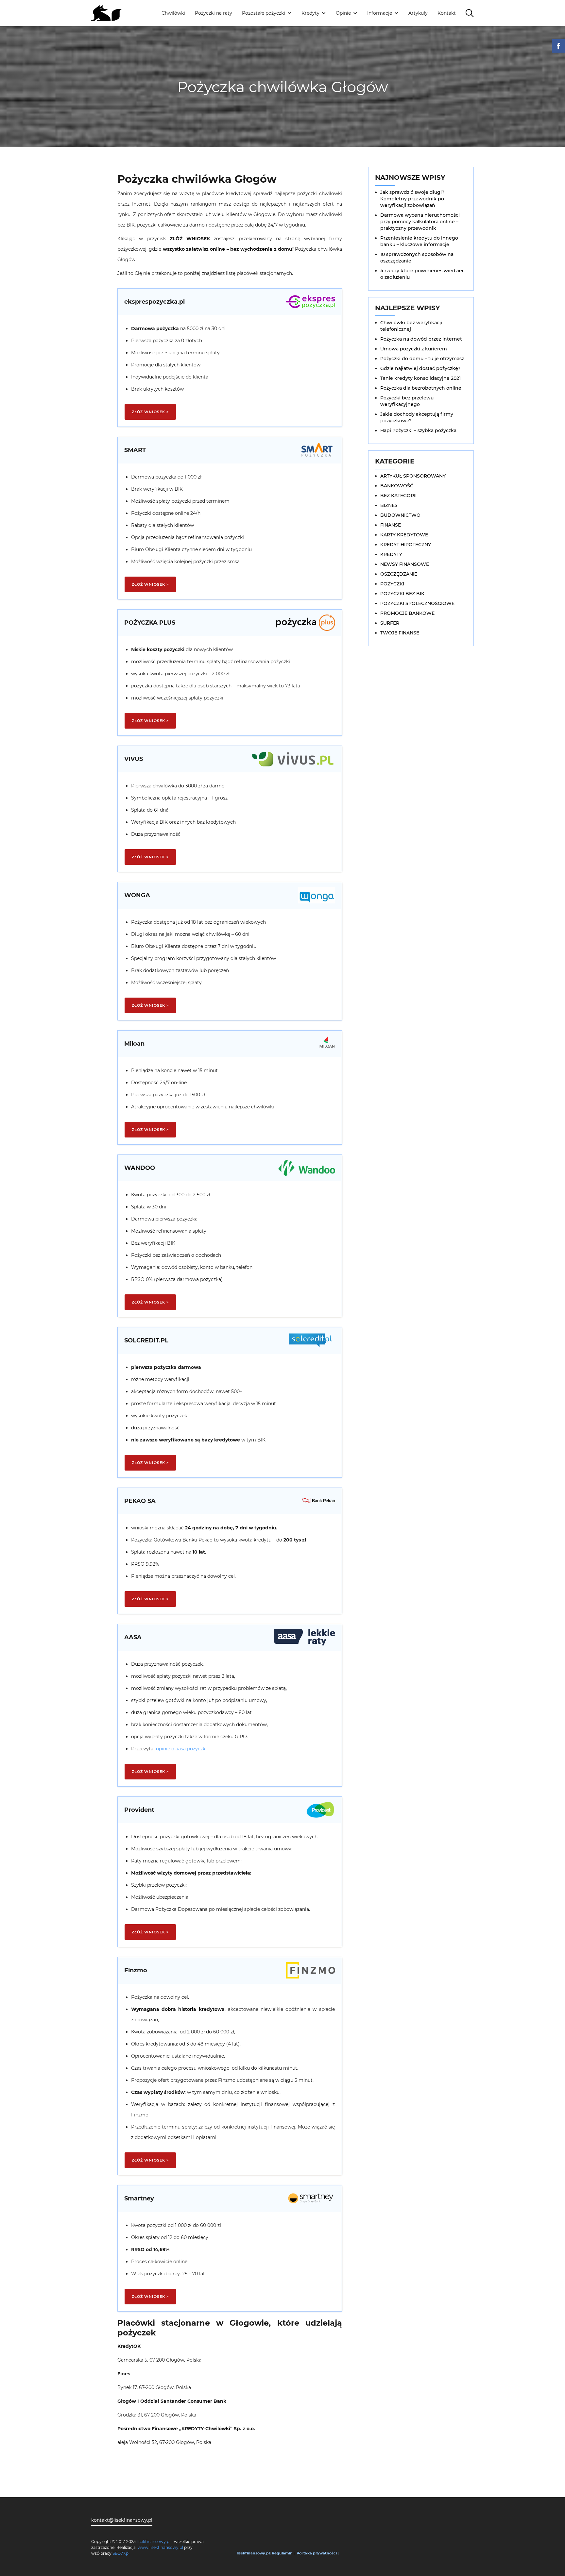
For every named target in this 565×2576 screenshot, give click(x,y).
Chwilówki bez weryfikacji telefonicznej (411, 326)
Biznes (389, 505)
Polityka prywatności (317, 2553)
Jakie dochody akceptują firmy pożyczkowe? (417, 417)
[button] (267, 13)
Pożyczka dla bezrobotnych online (421, 388)
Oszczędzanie (399, 574)
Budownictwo (400, 515)
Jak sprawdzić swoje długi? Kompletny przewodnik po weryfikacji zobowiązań (412, 199)
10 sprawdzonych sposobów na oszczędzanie (417, 258)
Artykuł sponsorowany (413, 476)
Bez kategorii (398, 496)
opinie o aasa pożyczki (181, 1749)
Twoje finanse (400, 633)
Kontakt (447, 13)
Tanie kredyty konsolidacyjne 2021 (420, 378)
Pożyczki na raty (214, 13)
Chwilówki (173, 13)
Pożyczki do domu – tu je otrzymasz (422, 359)
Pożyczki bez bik (402, 594)
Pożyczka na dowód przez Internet (421, 339)
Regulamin (282, 2553)
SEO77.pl (121, 2553)
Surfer (390, 623)
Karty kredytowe (404, 535)
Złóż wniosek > (150, 412)
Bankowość (397, 486)
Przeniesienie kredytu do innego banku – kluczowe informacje (419, 241)
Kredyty (391, 554)
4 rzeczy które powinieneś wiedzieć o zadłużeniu (422, 274)
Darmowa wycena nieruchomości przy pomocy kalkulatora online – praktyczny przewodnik (420, 222)
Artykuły (418, 13)
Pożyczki (392, 584)
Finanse (391, 525)
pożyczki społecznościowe (417, 603)
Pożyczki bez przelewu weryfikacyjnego (407, 401)
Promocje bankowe (407, 613)
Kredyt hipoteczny (406, 545)
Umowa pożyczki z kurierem (414, 349)
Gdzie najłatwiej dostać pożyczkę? (420, 368)
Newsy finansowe (405, 564)
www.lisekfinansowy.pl (160, 2547)
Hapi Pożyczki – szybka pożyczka (418, 430)
